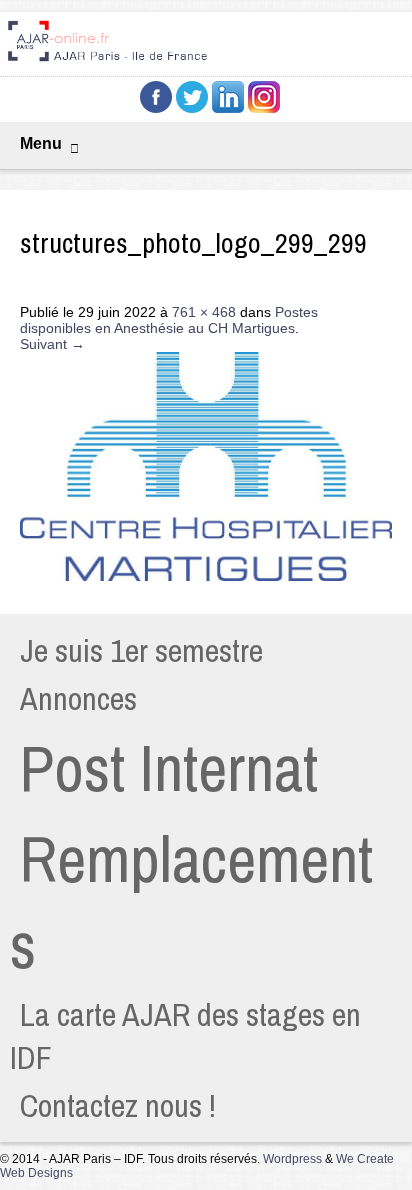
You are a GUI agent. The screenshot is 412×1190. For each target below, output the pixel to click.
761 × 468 (204, 312)
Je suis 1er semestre (141, 650)
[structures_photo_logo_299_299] (206, 576)
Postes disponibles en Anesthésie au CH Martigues (169, 320)
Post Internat (169, 768)
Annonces (78, 698)
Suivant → (52, 344)
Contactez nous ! (118, 1105)
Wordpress (292, 1159)
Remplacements (191, 902)
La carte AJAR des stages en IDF (185, 1036)
